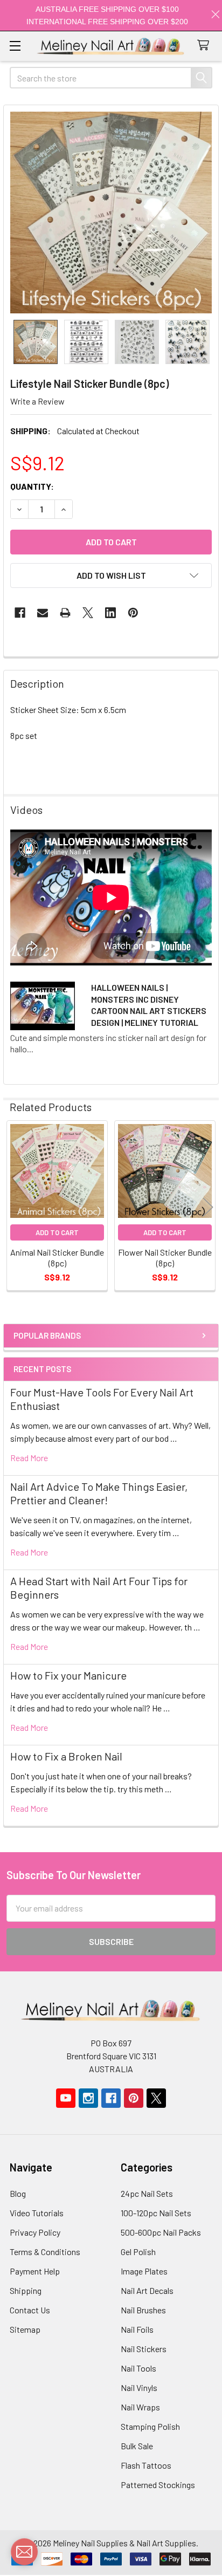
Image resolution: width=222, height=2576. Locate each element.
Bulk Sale (137, 2446)
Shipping (26, 2290)
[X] (88, 613)
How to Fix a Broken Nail (66, 1756)
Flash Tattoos (146, 2465)
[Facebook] (20, 613)
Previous (14, 1207)
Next (208, 1207)
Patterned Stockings (158, 2485)
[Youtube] (66, 2098)
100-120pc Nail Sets (156, 2213)
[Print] (65, 613)
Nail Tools (138, 2368)
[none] (111, 213)
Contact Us (30, 2310)
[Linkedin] (110, 613)
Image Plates (144, 2271)
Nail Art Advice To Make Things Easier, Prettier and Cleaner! (99, 1493)
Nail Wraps (140, 2407)
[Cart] (206, 46)
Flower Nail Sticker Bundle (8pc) (165, 1258)
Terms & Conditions (45, 2252)
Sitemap (25, 2329)
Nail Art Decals (147, 2290)
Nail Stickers (144, 2349)
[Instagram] (88, 2098)
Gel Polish (138, 2252)
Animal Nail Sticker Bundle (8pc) (57, 1258)
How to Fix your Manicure (68, 1675)
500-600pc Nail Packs (161, 2232)
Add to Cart (57, 1232)
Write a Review (37, 401)
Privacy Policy (35, 2232)
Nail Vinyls (139, 2387)
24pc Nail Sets (147, 2193)
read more (29, 1458)
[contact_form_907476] (24, 2552)
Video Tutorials (37, 2213)
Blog (18, 2193)
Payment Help (35, 2271)
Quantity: (32, 486)
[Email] (43, 613)
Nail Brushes (143, 2310)
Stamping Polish (150, 2426)
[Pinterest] (133, 613)
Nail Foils (137, 2329)
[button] (111, 576)
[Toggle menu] (15, 46)
